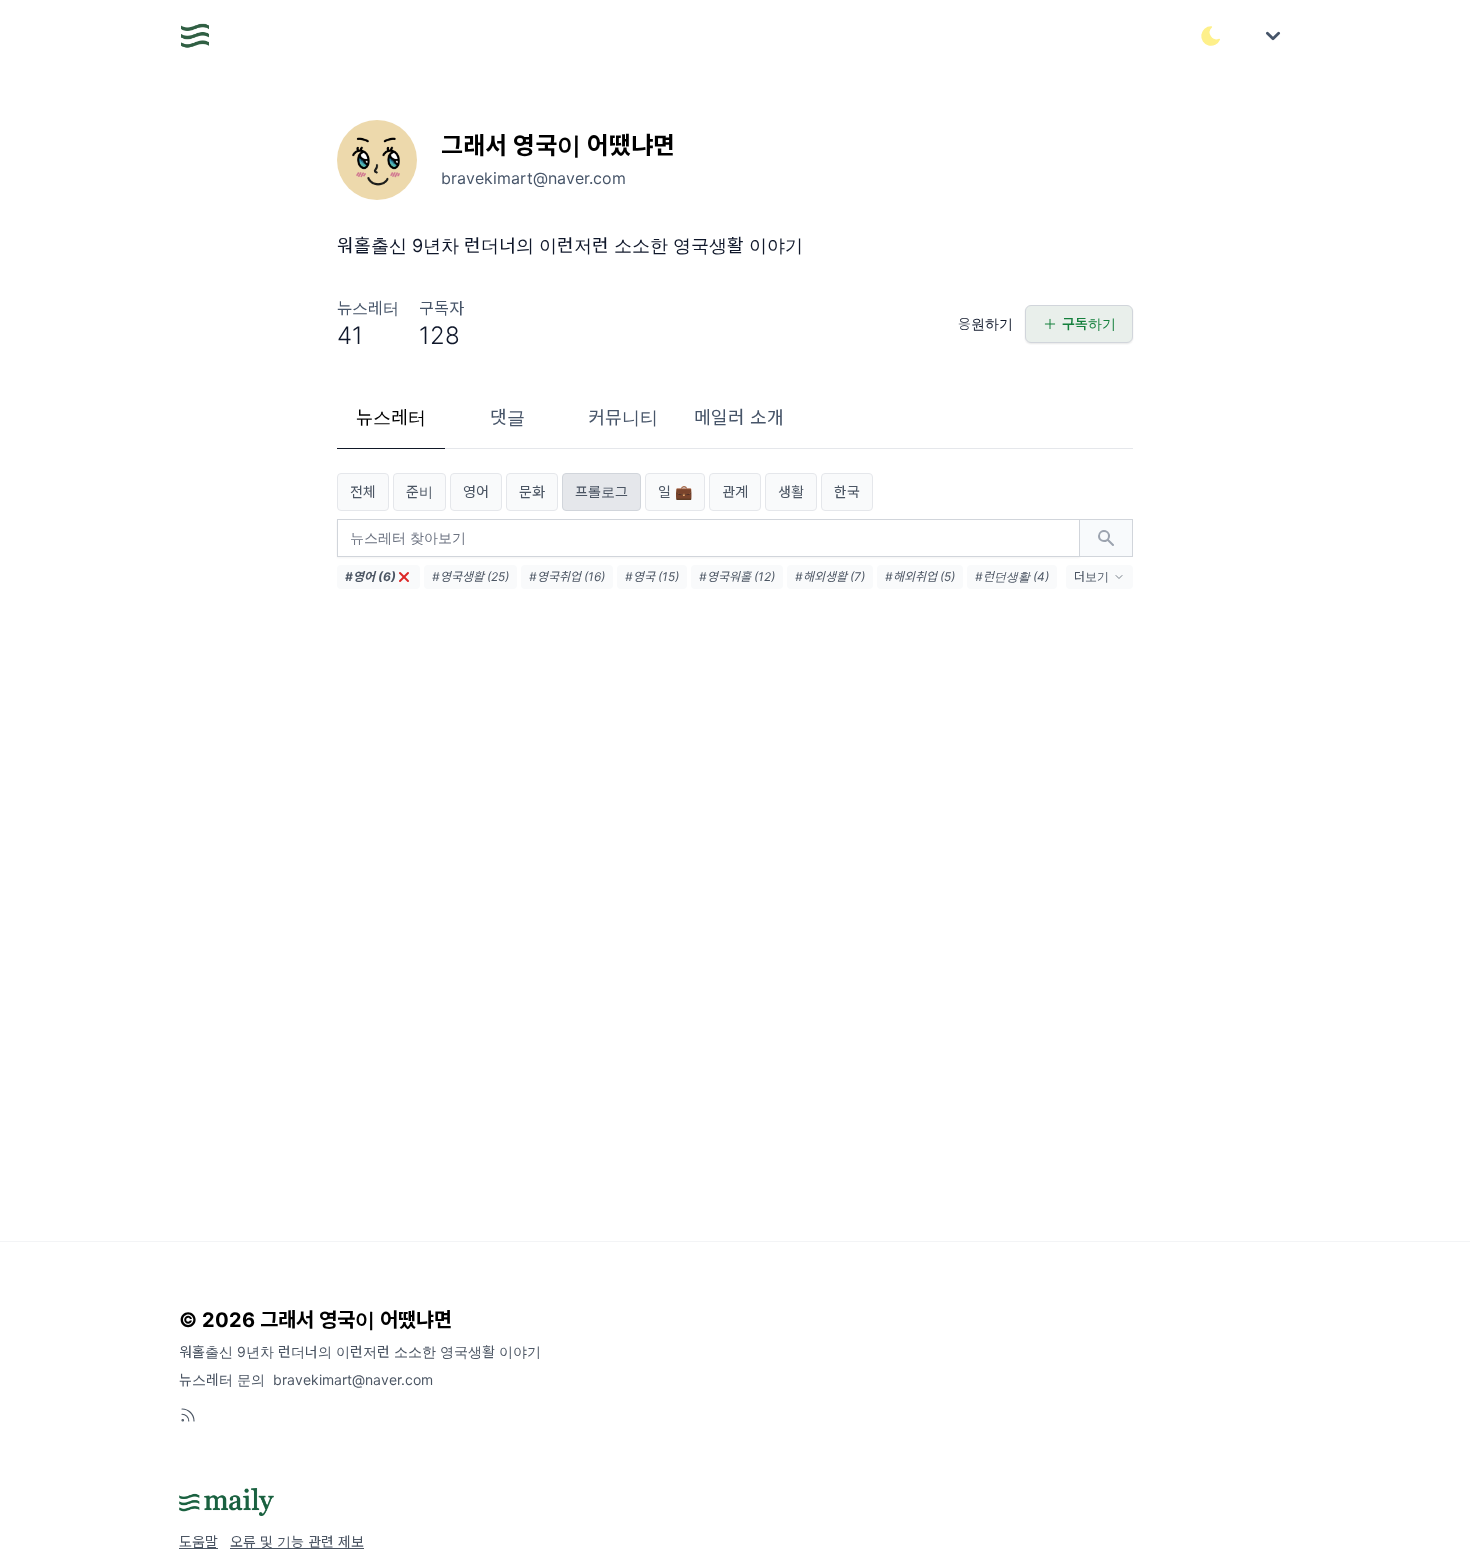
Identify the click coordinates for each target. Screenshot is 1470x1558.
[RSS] (188, 1415)
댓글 (507, 417)
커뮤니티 (623, 417)
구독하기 (1089, 323)
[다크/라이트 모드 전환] (1211, 36)
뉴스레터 (391, 417)
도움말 (198, 1541)
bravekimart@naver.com (353, 1379)
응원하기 (985, 323)
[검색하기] (1106, 538)
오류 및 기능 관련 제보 (297, 1541)
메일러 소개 (739, 417)
